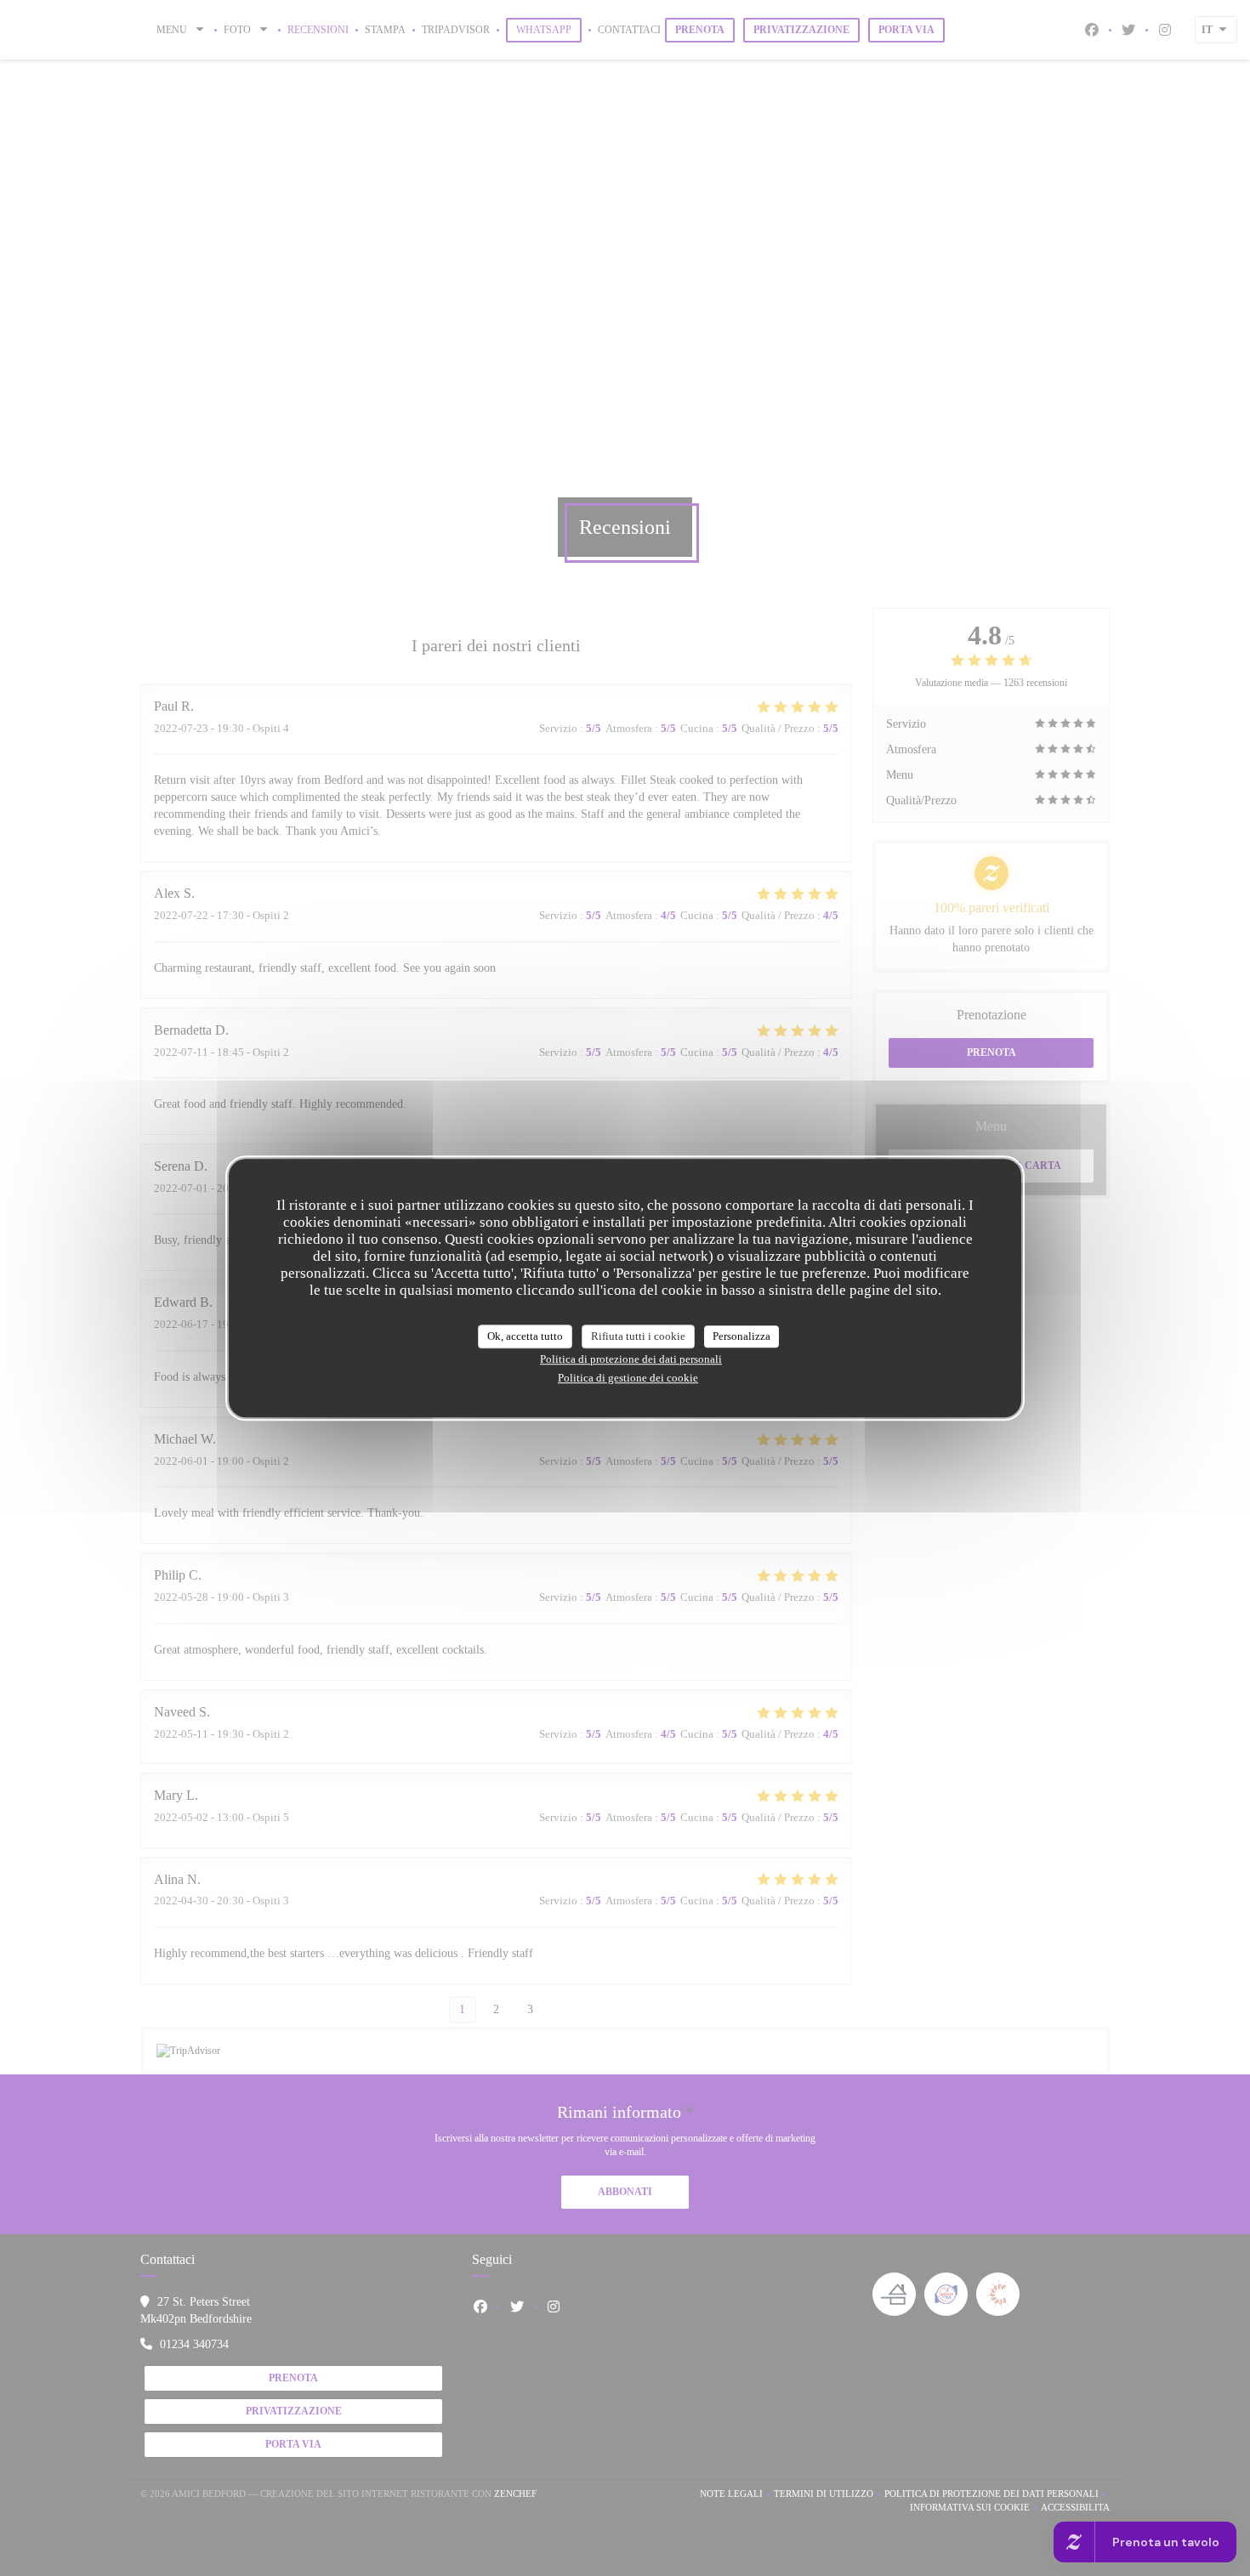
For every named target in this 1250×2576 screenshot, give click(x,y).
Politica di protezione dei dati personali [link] (631, 1359)
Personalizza (741, 1336)
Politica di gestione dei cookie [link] (628, 1378)
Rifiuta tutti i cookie (638, 1336)
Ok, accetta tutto (525, 1336)
